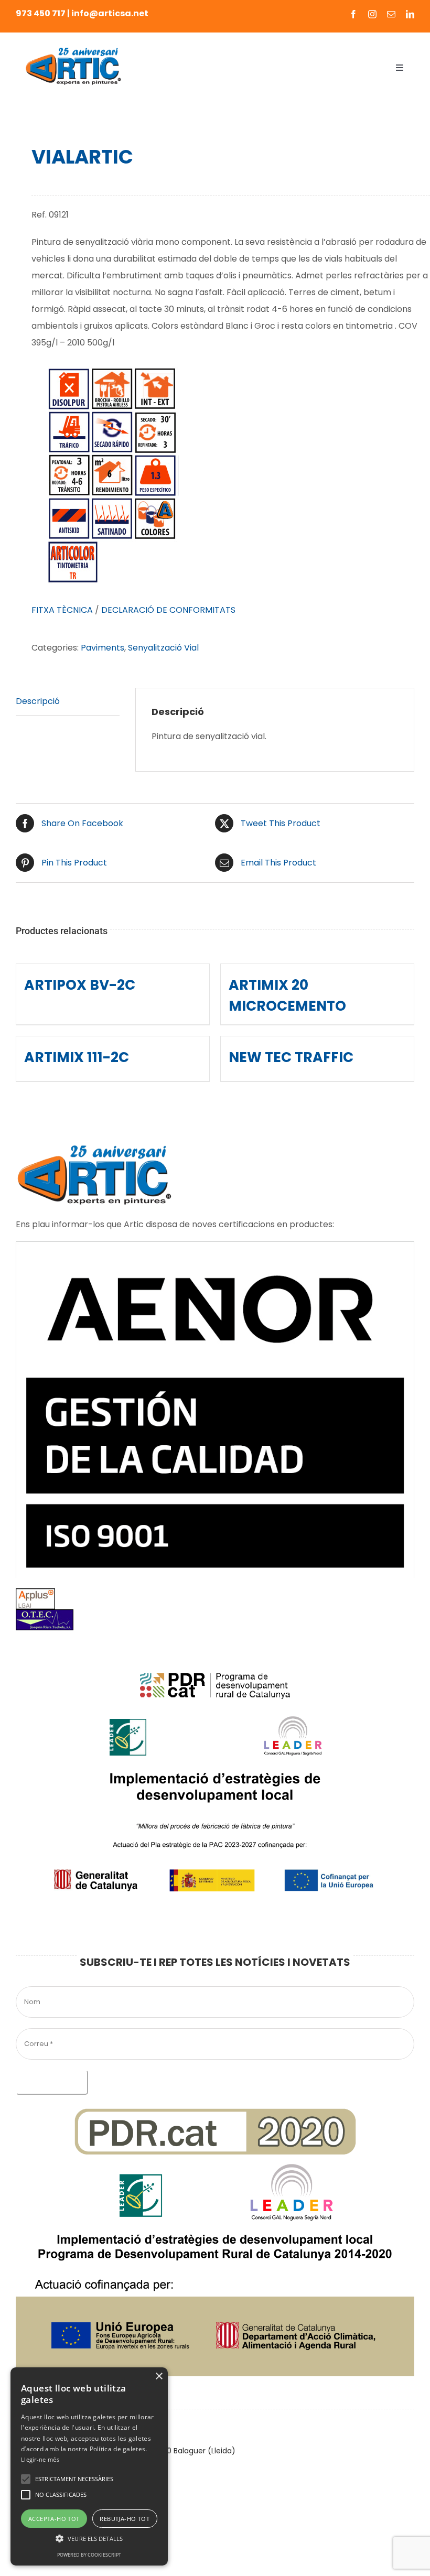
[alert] (89, 2466)
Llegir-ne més (40, 2459)
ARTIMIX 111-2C (77, 1057)
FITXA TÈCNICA (62, 610)
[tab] (68, 702)
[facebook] (353, 14)
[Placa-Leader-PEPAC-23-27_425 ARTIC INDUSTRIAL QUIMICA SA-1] (215, 1645)
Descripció (38, 701)
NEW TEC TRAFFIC (291, 1057)
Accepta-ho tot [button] (54, 2519)
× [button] (159, 2377)
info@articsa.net (110, 13)
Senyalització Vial (163, 648)
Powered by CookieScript (89, 2555)
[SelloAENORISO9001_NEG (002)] (215, 1245)
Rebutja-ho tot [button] (125, 2519)
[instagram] (372, 14)
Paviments (103, 648)
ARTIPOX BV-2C (80, 985)
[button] (26, 2479)
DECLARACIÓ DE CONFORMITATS (168, 610)
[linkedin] (410, 14)
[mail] (391, 14)
